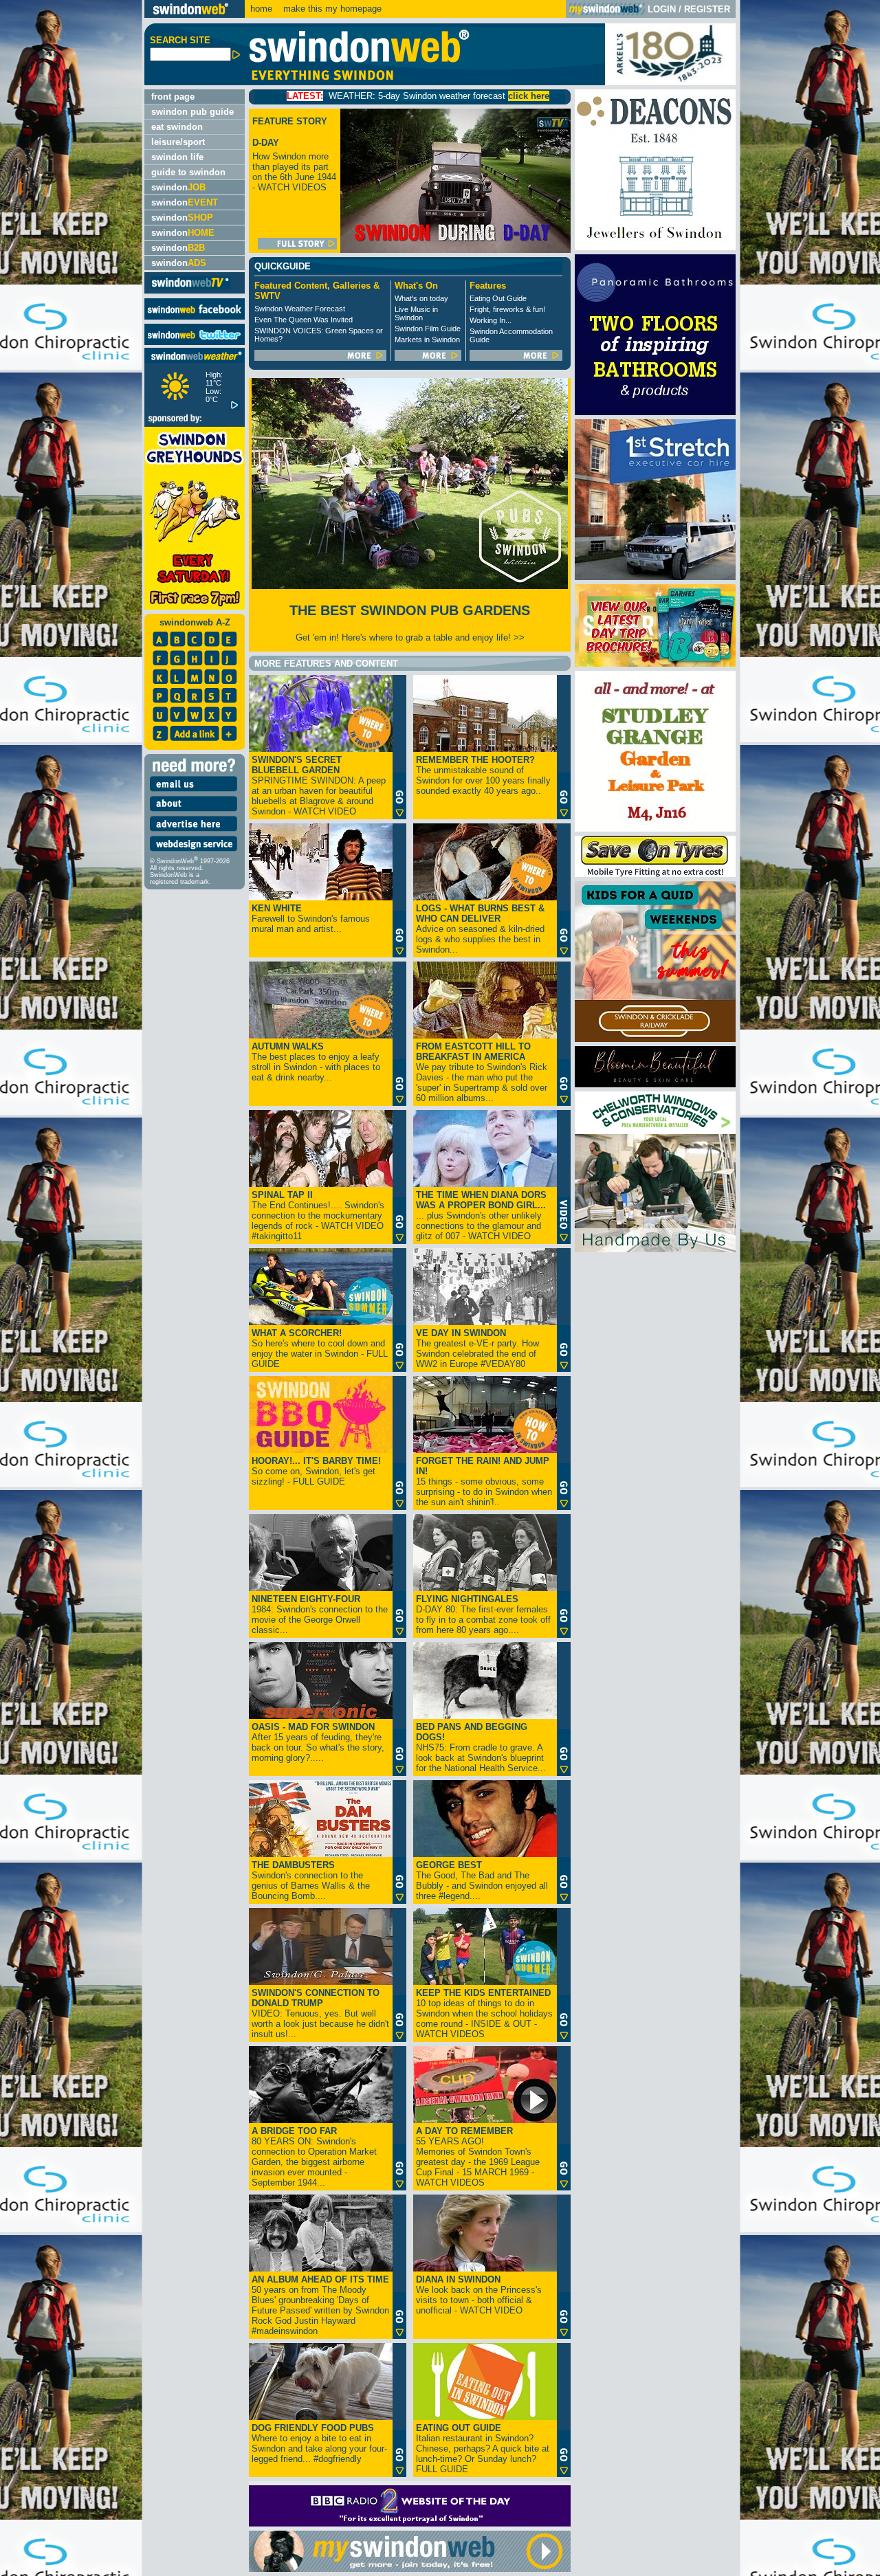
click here (412, 96)
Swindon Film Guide (428, 329)
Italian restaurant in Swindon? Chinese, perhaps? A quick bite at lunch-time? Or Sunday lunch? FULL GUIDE (483, 2449)
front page (173, 97)
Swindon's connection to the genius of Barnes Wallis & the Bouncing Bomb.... (311, 1880)
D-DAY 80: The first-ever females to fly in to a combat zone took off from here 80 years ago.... (483, 1614)
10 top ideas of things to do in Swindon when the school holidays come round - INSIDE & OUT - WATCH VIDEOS (484, 2013)
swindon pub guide (192, 112)
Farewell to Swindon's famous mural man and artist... (311, 919)
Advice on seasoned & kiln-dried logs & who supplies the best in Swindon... (480, 929)
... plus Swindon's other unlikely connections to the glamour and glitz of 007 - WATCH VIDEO (481, 1215)
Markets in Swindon (427, 340)
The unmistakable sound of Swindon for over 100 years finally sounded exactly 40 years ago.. (483, 775)
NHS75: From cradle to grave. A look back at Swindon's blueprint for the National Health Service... (481, 1747)
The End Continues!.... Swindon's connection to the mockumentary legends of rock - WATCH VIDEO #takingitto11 (318, 1215)
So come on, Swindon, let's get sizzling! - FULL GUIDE (316, 1471)
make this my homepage (331, 9)
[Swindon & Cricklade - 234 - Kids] (655, 1039)
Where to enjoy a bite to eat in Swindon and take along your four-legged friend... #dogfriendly (319, 2443)
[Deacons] (655, 247)
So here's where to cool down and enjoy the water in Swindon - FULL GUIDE (320, 1348)
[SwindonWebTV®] (191, 288)
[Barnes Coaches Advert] (655, 664)
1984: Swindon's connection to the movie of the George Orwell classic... (320, 1614)
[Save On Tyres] (655, 874)
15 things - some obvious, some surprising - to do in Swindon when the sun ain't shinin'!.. (484, 1481)
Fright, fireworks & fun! (507, 309)
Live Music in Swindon (416, 313)
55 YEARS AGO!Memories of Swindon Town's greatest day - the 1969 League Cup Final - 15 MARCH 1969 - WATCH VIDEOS (478, 2157)
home (261, 9)
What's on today (421, 298)
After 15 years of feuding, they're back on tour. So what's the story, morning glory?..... (318, 1742)
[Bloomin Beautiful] (655, 1084)
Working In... (491, 320)
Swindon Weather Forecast (300, 309)
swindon (178, 187)
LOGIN (662, 9)
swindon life (177, 157)
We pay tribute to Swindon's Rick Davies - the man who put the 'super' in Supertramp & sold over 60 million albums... (482, 1072)
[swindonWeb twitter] (195, 342)
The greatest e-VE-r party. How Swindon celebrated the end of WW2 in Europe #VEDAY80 (477, 1348)
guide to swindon (188, 172)
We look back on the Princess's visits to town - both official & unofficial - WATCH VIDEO (479, 2295)
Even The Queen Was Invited (304, 320)
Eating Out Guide (498, 298)
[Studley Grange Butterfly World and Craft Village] (655, 829)
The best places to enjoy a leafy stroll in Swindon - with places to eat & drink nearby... (316, 1062)
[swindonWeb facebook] (195, 317)
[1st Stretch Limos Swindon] (655, 577)
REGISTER (707, 9)
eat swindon (177, 127)
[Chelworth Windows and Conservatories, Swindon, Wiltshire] (655, 1249)
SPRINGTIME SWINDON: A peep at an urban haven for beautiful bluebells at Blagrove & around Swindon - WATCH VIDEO (319, 786)
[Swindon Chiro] (70, 1288)
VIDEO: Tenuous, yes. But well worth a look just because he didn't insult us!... (320, 2013)
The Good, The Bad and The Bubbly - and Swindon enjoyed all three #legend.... (482, 1880)
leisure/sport (178, 142)
